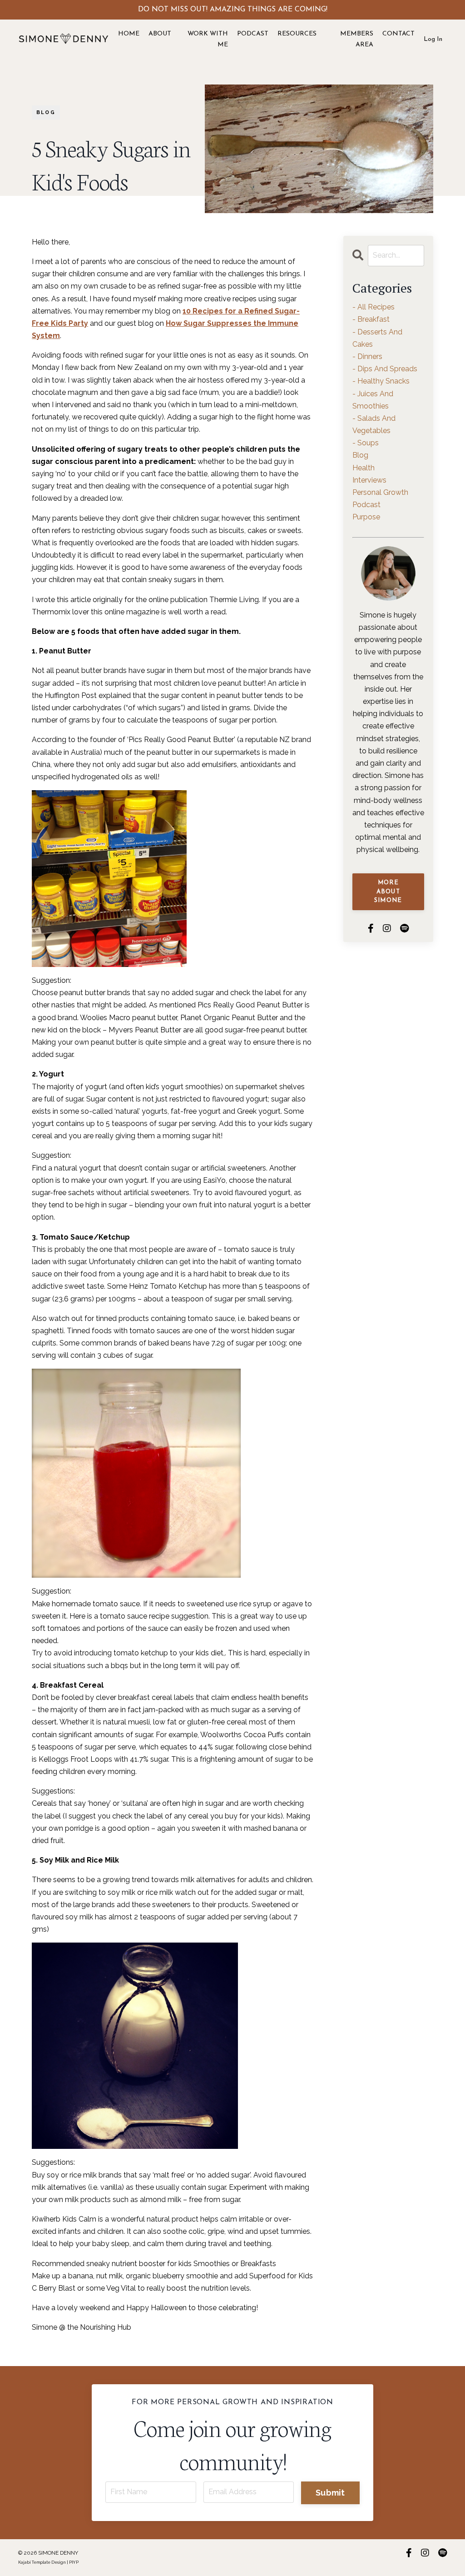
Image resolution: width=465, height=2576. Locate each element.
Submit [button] (330, 2493)
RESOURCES (297, 34)
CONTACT (398, 34)
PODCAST (253, 34)
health (364, 468)
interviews (369, 480)
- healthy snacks (381, 381)
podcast (366, 505)
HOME (129, 34)
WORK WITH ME (208, 39)
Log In (433, 39)
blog (46, 112)
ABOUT (160, 34)
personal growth (380, 492)
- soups (366, 443)
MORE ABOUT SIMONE (388, 892)
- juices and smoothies (373, 400)
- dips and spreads (385, 369)
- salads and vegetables (374, 424)
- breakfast (371, 319)
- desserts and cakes (377, 338)
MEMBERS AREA (357, 39)
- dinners (367, 356)
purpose (366, 517)
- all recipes (373, 307)
